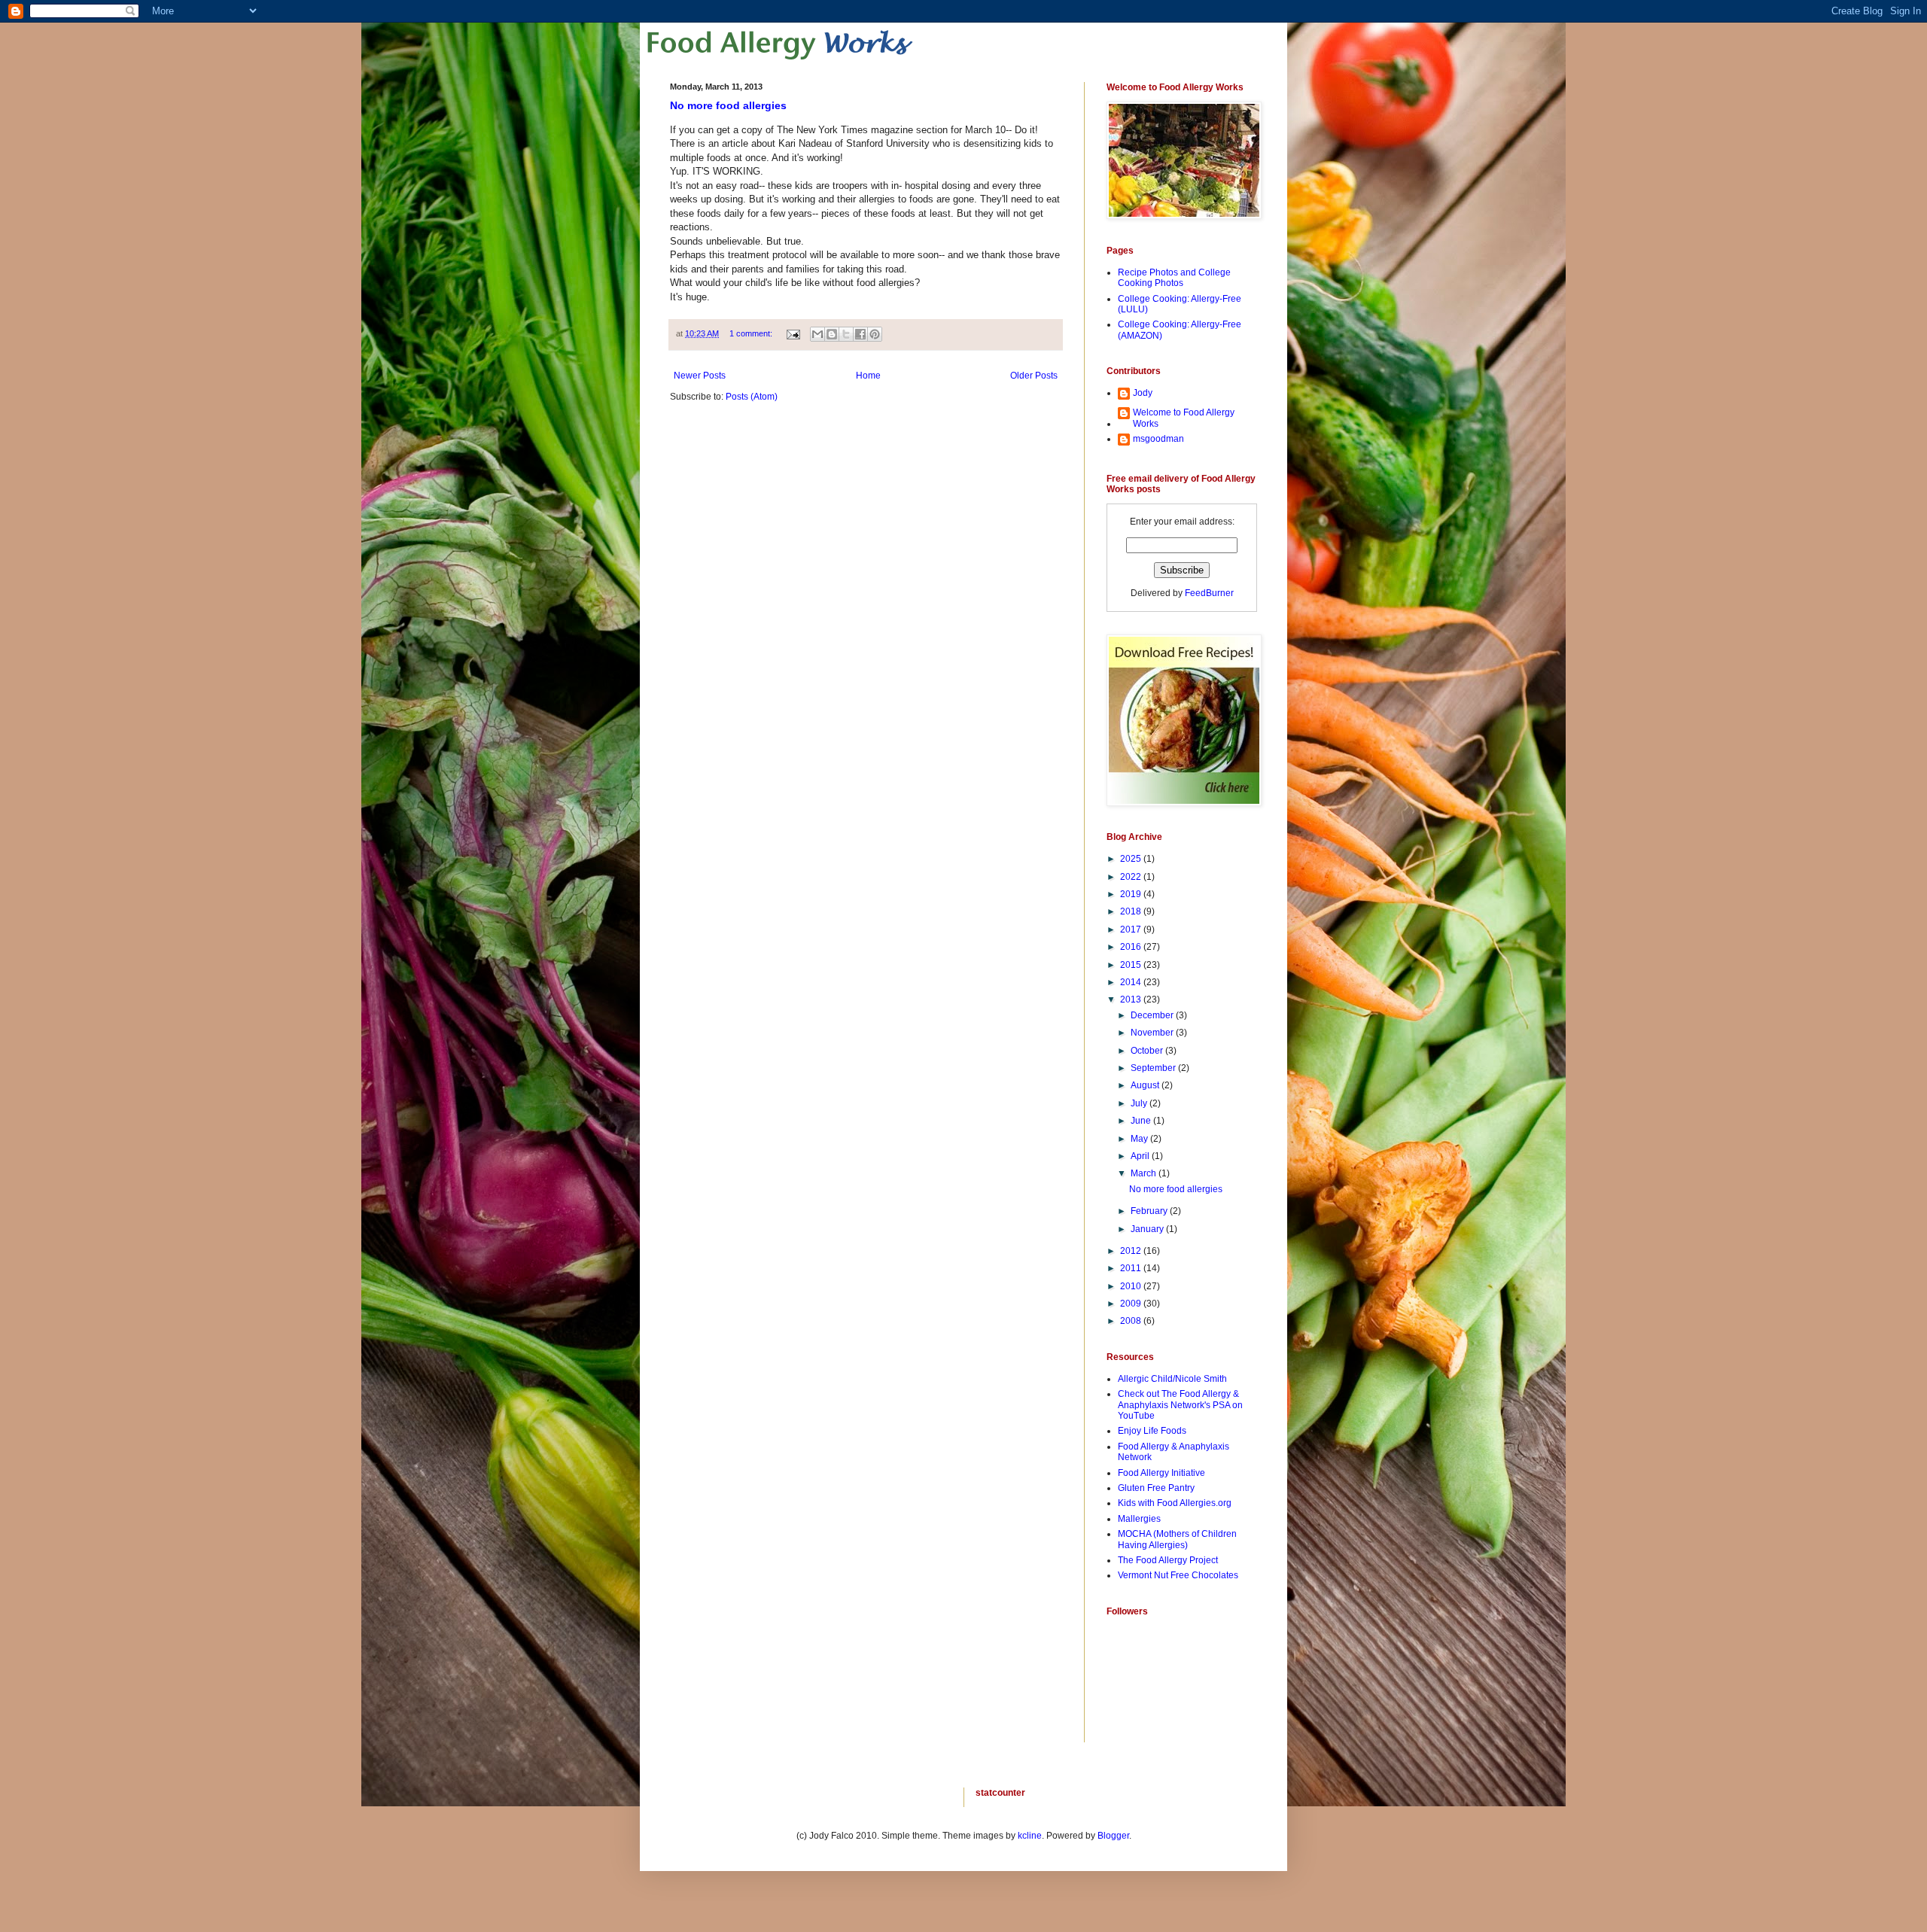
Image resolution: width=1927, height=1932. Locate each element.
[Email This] (817, 334)
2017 (1132, 929)
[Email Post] (793, 333)
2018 (1132, 911)
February (1150, 1211)
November (1153, 1033)
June (1142, 1121)
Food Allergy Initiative (1161, 1473)
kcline (1030, 1836)
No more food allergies (728, 105)
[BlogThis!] (832, 334)
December (1153, 1015)
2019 (1132, 894)
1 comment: (752, 333)
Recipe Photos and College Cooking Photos (1174, 278)
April (1141, 1156)
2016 (1132, 947)
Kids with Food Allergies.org (1175, 1503)
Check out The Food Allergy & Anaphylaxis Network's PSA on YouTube (1180, 1405)
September (1154, 1068)
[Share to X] (846, 334)
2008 (1132, 1321)
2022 (1132, 877)
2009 (1132, 1304)
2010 (1132, 1286)
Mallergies (1139, 1519)
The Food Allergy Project (1168, 1560)
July (1140, 1103)
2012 (1132, 1251)
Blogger (1113, 1836)
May (1140, 1139)
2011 (1132, 1268)
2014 (1132, 982)
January (1148, 1229)
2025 (1132, 859)
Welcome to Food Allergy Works (1184, 418)
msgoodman (1158, 439)
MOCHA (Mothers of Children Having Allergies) (1177, 1539)
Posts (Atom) (752, 397)
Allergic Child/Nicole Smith (1172, 1379)
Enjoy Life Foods (1152, 1431)
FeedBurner (1209, 593)
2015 (1132, 965)
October (1148, 1051)
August (1146, 1085)
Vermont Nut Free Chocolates (1178, 1575)
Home (868, 376)
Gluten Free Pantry (1156, 1488)
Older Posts (1034, 376)
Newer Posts (700, 376)
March (1145, 1173)
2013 (1132, 999)
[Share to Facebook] (860, 334)
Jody (1143, 393)
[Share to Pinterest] (875, 334)
